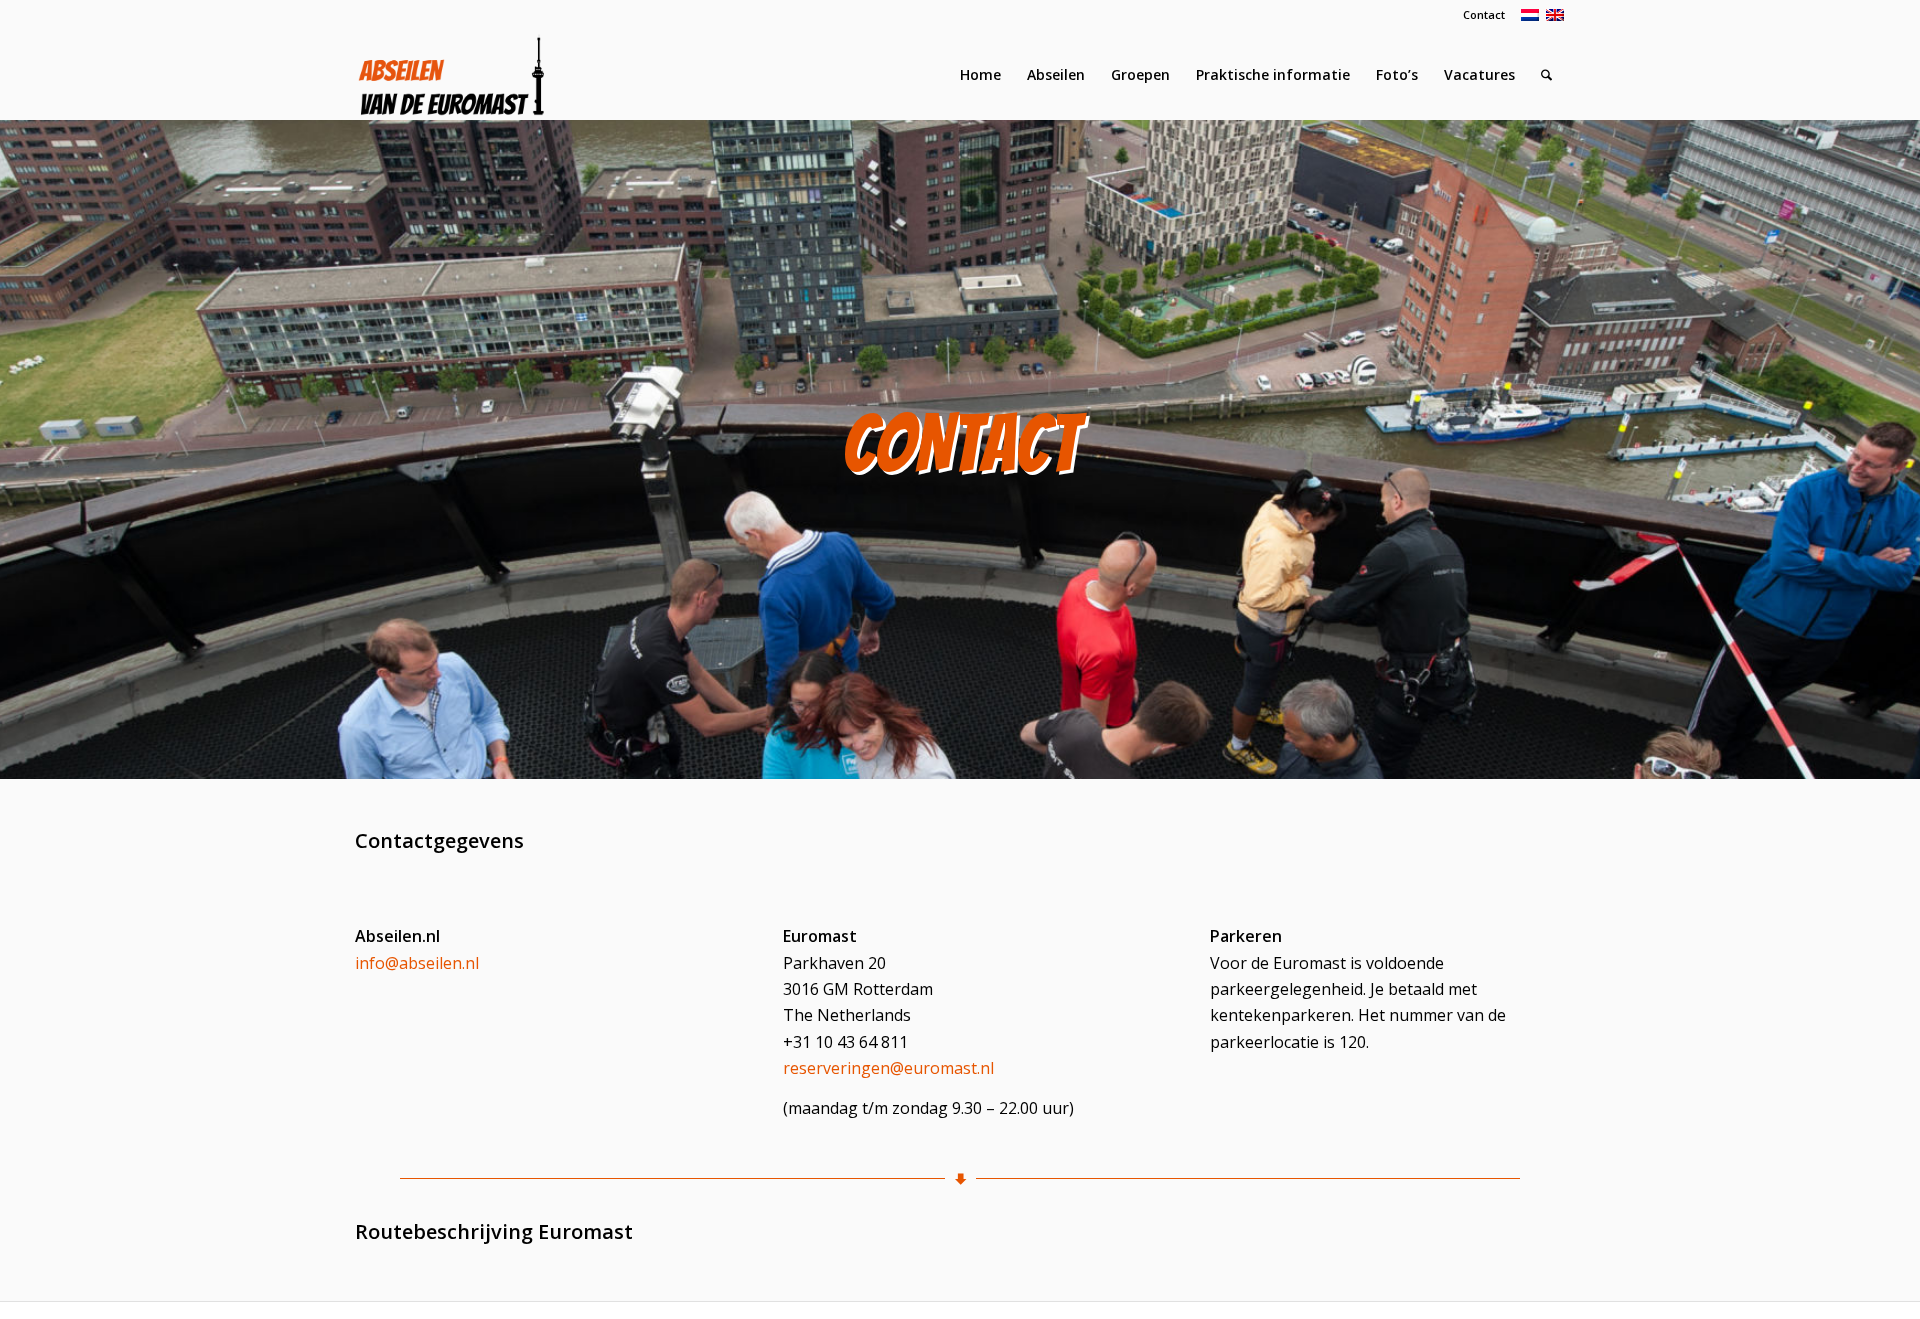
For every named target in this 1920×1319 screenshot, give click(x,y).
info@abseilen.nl (417, 963)
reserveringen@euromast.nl (888, 1068)
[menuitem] (1479, 15)
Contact (1484, 14)
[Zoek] (1546, 75)
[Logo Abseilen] (451, 75)
